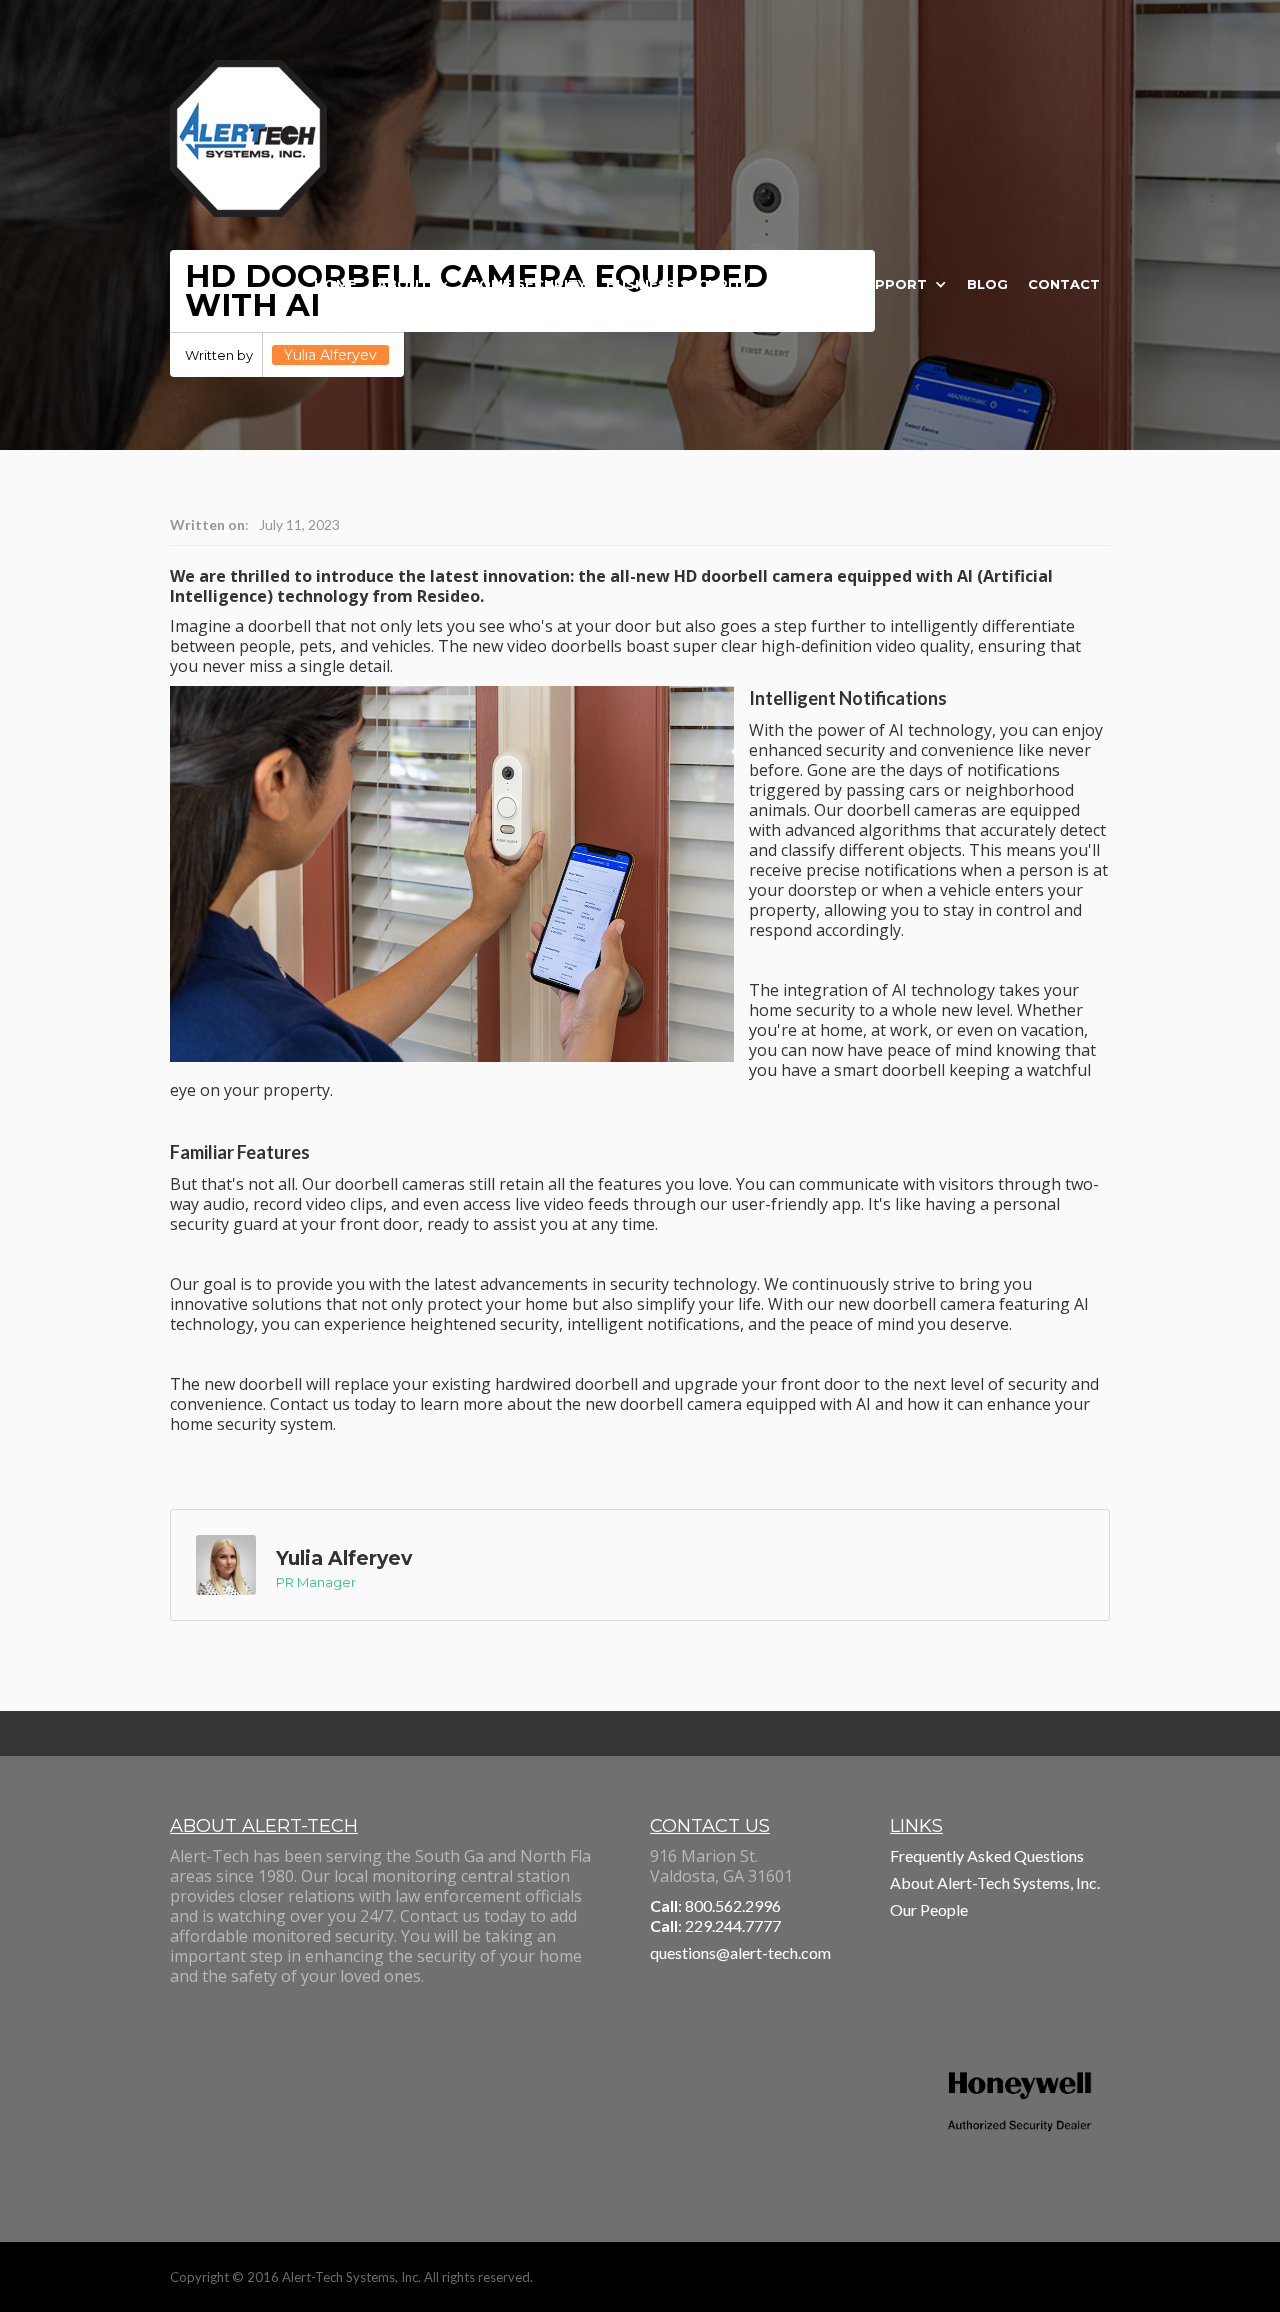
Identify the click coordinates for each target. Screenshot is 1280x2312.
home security (527, 284)
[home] (248, 148)
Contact (1064, 284)
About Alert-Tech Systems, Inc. (995, 1882)
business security (678, 284)
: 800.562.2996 (715, 1905)
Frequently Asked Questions (987, 1855)
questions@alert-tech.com (740, 1952)
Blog (987, 284)
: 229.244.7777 (715, 1925)
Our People (929, 1909)
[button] (413, 284)
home (335, 284)
